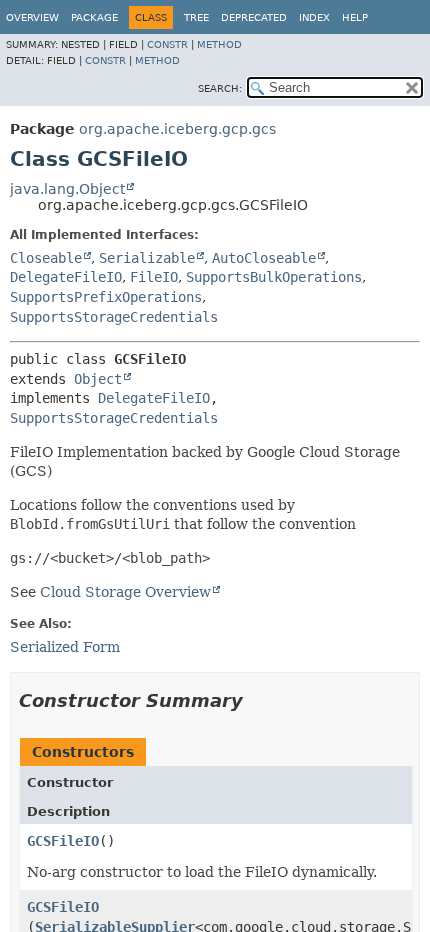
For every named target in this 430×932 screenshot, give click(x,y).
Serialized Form (65, 647)
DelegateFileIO (66, 277)
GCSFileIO (63, 841)
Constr (167, 44)
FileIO (154, 277)
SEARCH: (220, 88)
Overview (32, 17)
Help (355, 17)
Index (314, 17)
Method (219, 44)
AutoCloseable (264, 258)
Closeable (46, 258)
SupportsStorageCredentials (114, 317)
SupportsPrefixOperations (106, 297)
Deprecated (254, 17)
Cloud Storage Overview (125, 592)
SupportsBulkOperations (274, 277)
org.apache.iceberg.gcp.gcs (177, 129)
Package (94, 17)
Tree (196, 17)
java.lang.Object (67, 189)
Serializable (147, 258)
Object (98, 379)
